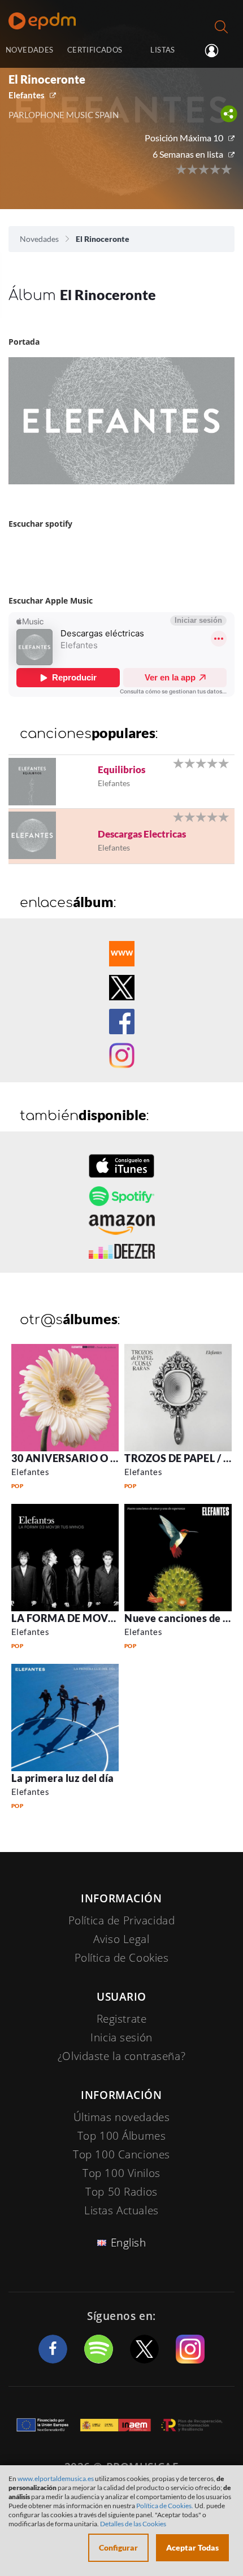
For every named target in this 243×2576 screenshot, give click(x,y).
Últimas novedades (122, 2117)
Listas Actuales (121, 2210)
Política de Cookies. (165, 2506)
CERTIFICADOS (95, 50)
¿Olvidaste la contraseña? (121, 2056)
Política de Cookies (122, 1958)
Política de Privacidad (122, 1920)
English (129, 2243)
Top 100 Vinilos (121, 2173)
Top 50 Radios (121, 2192)
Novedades (39, 239)
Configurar (118, 2547)
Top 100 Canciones (121, 2154)
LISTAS (162, 50)
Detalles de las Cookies (133, 2524)
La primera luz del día (63, 1778)
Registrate (122, 2019)
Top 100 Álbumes (122, 2136)
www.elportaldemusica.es (56, 2479)
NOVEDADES (29, 50)
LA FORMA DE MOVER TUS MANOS (98, 1618)
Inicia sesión (216, 51)
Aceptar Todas (192, 2547)
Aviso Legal (121, 1939)
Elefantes (27, 95)
